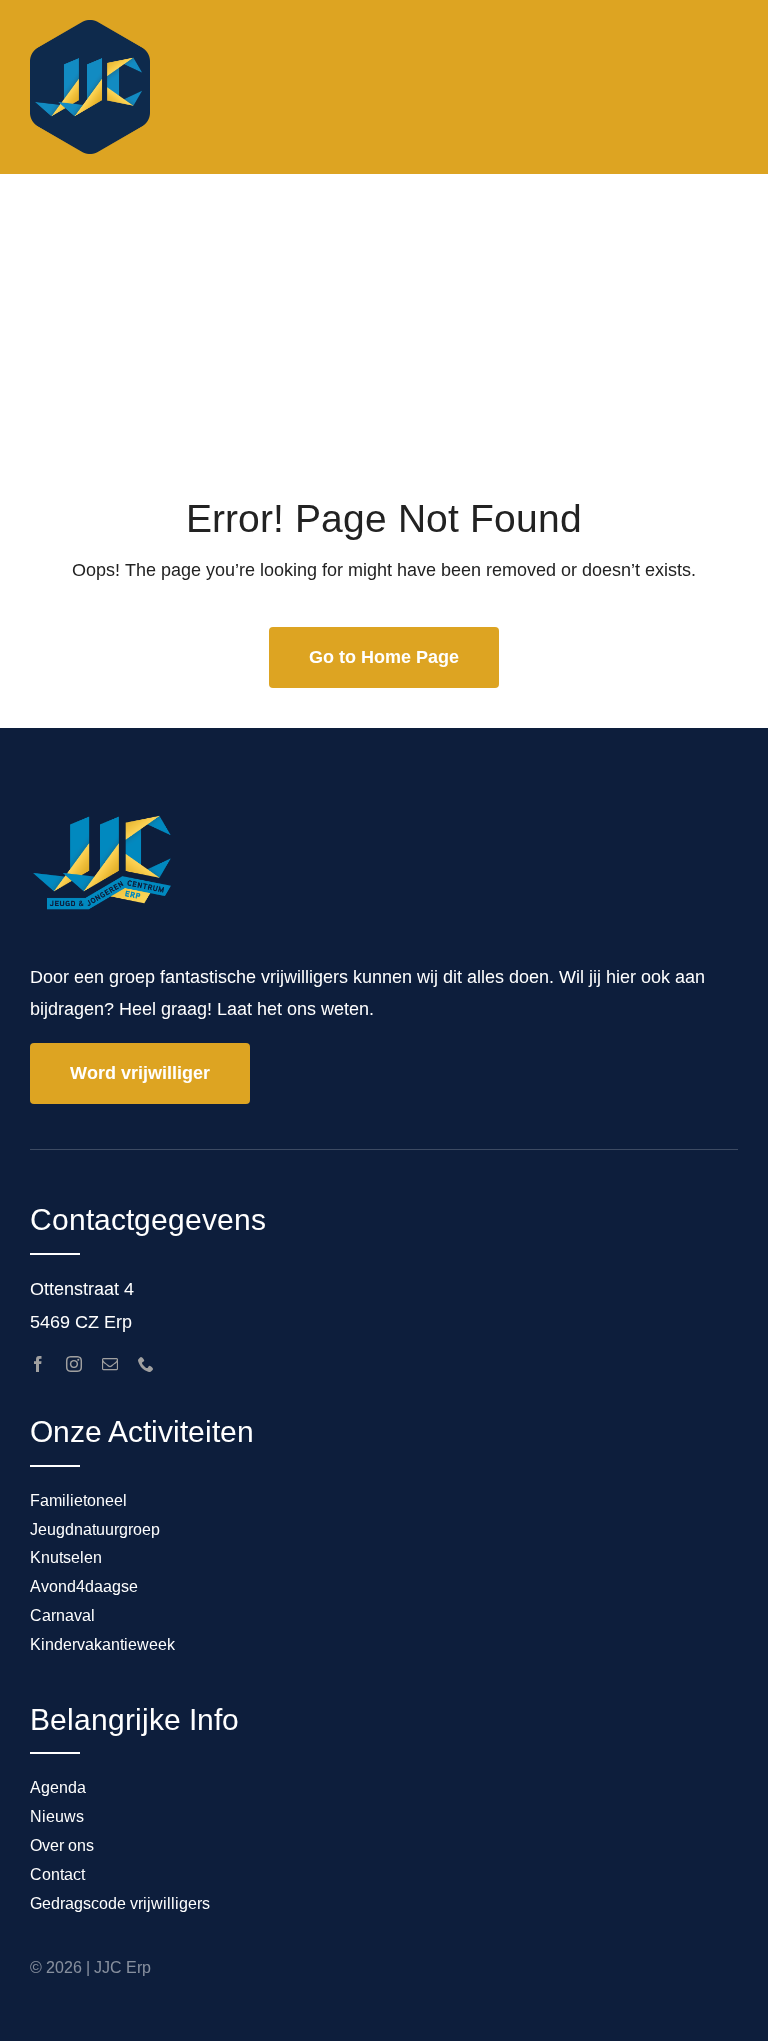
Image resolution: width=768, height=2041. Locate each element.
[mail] (110, 1364)
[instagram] (74, 1364)
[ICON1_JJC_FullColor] (90, 29)
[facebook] (38, 1364)
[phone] (146, 1364)
